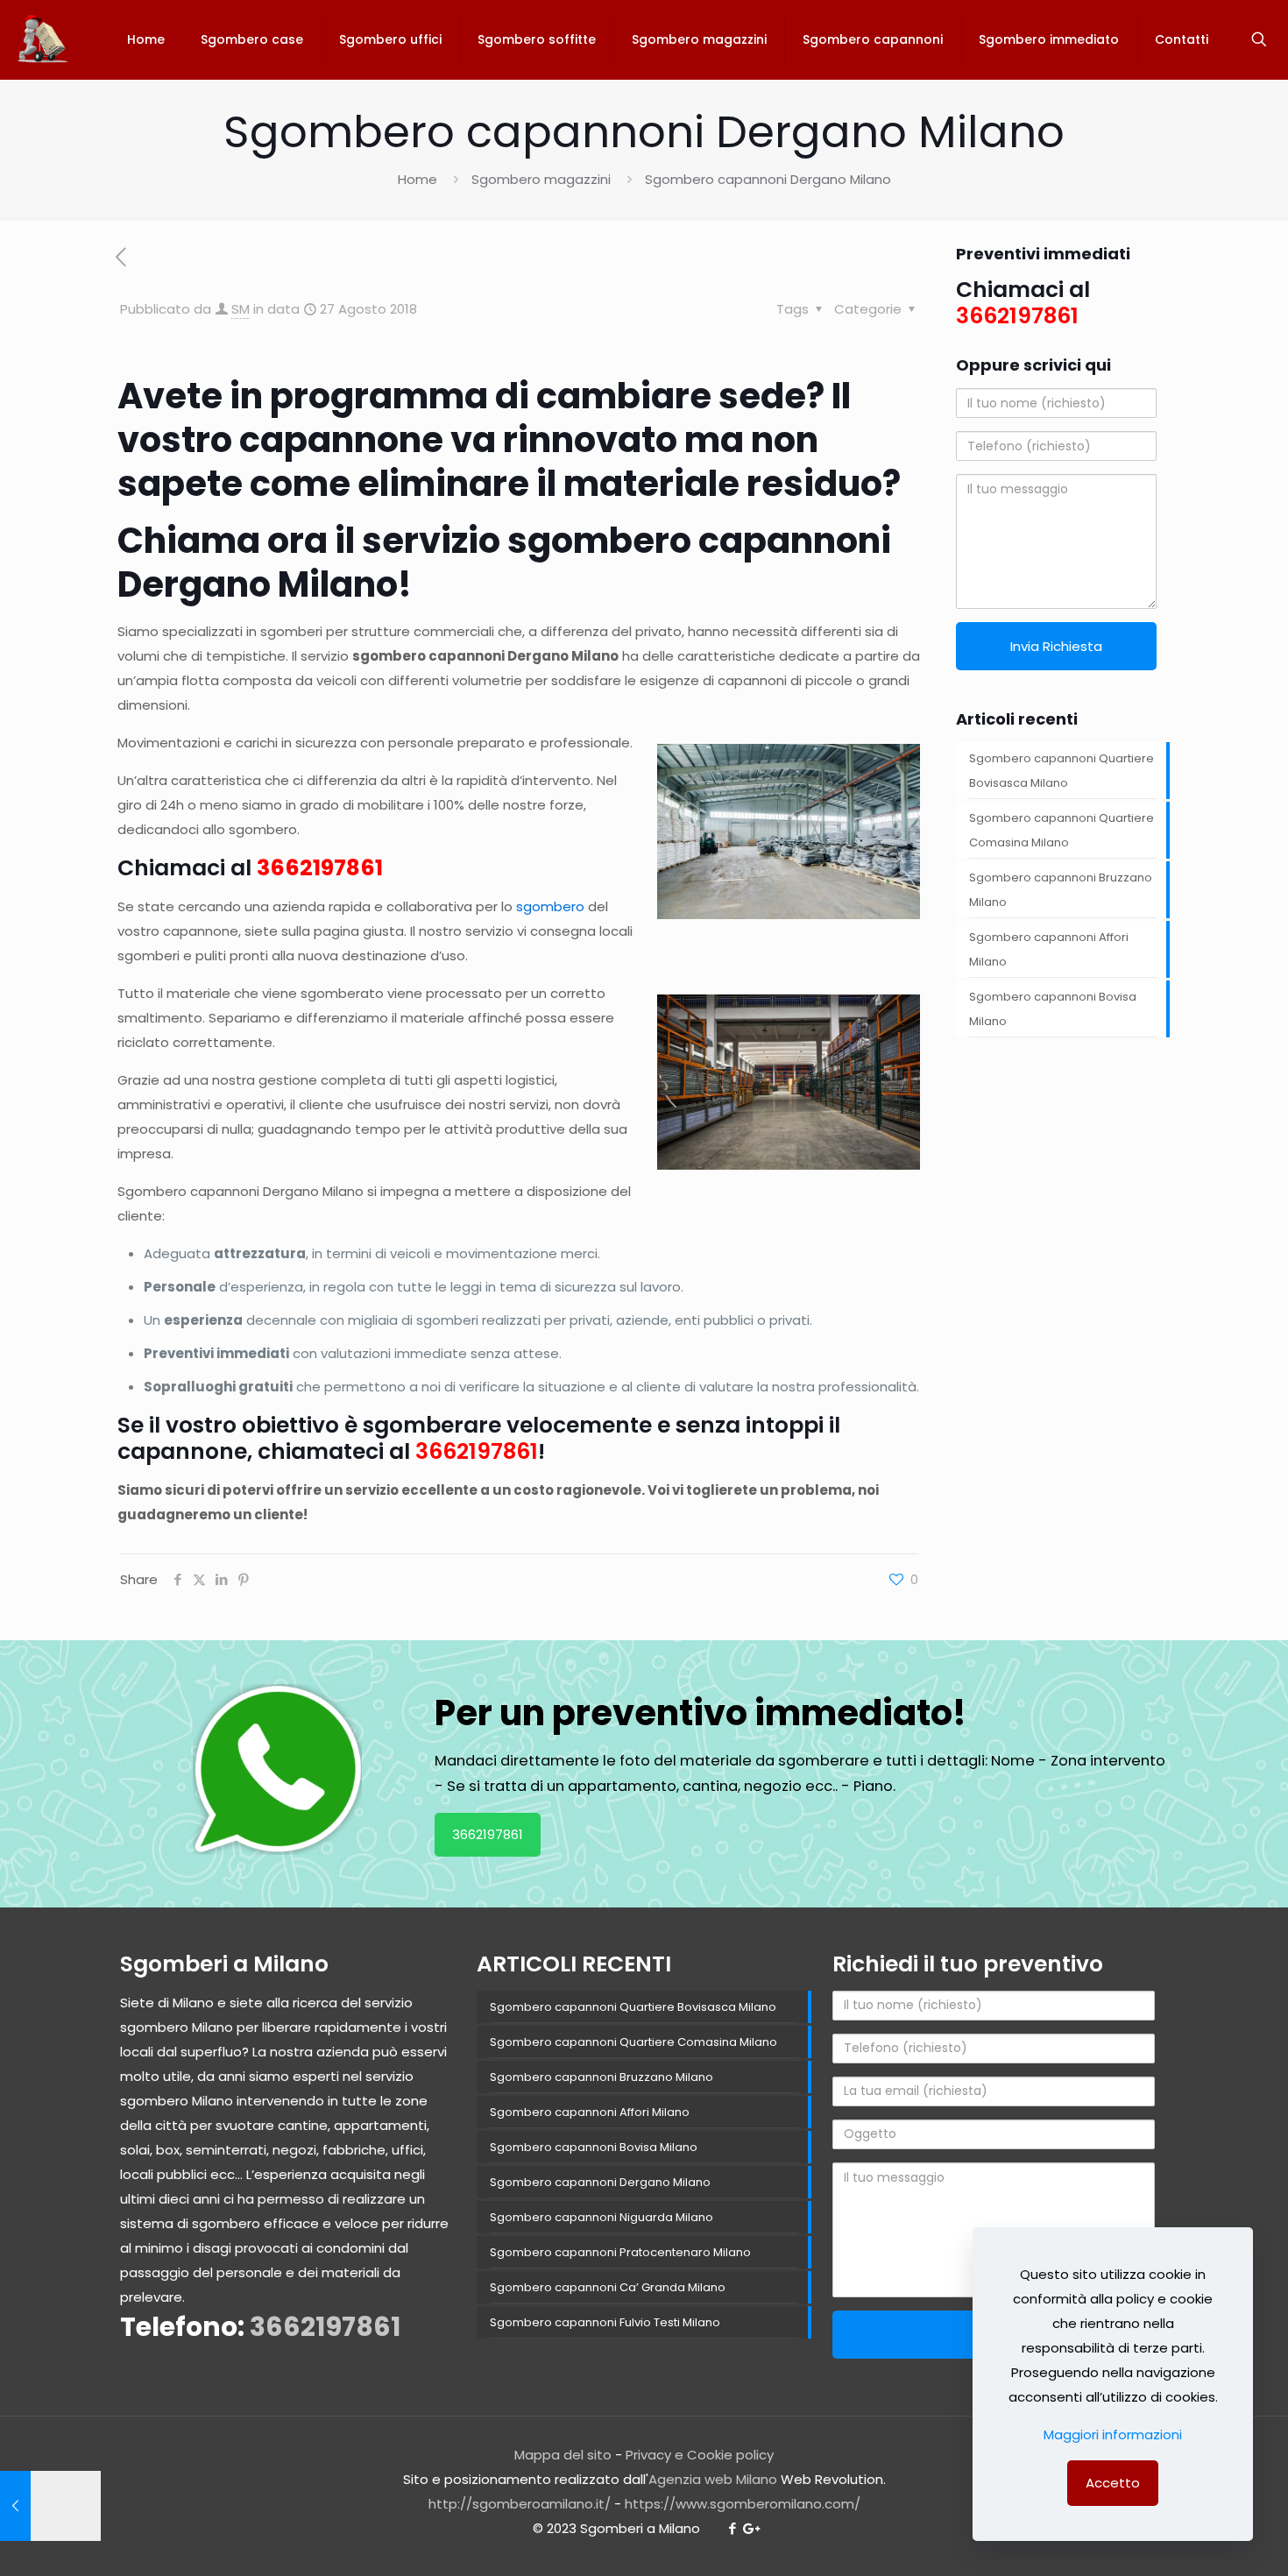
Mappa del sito (563, 2455)
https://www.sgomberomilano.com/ (743, 2504)
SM (241, 309)
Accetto (1113, 2483)
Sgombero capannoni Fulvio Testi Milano (605, 2322)
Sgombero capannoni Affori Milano (1049, 949)
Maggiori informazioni (1113, 2434)
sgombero (550, 906)
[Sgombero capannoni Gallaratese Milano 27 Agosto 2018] (50, 2506)
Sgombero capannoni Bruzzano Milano (1061, 890)
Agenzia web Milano (713, 2479)
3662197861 (320, 868)
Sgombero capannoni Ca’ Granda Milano (608, 2287)
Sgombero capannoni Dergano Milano (600, 2182)
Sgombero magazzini (541, 179)
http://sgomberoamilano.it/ (520, 2504)
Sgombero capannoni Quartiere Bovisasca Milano (1062, 771)
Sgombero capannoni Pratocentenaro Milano (620, 2252)
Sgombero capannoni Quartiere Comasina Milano (1062, 830)
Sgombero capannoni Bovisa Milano (1053, 1009)
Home (418, 179)
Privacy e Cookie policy (700, 2455)
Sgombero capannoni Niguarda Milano (602, 2217)
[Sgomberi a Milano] (44, 39)
